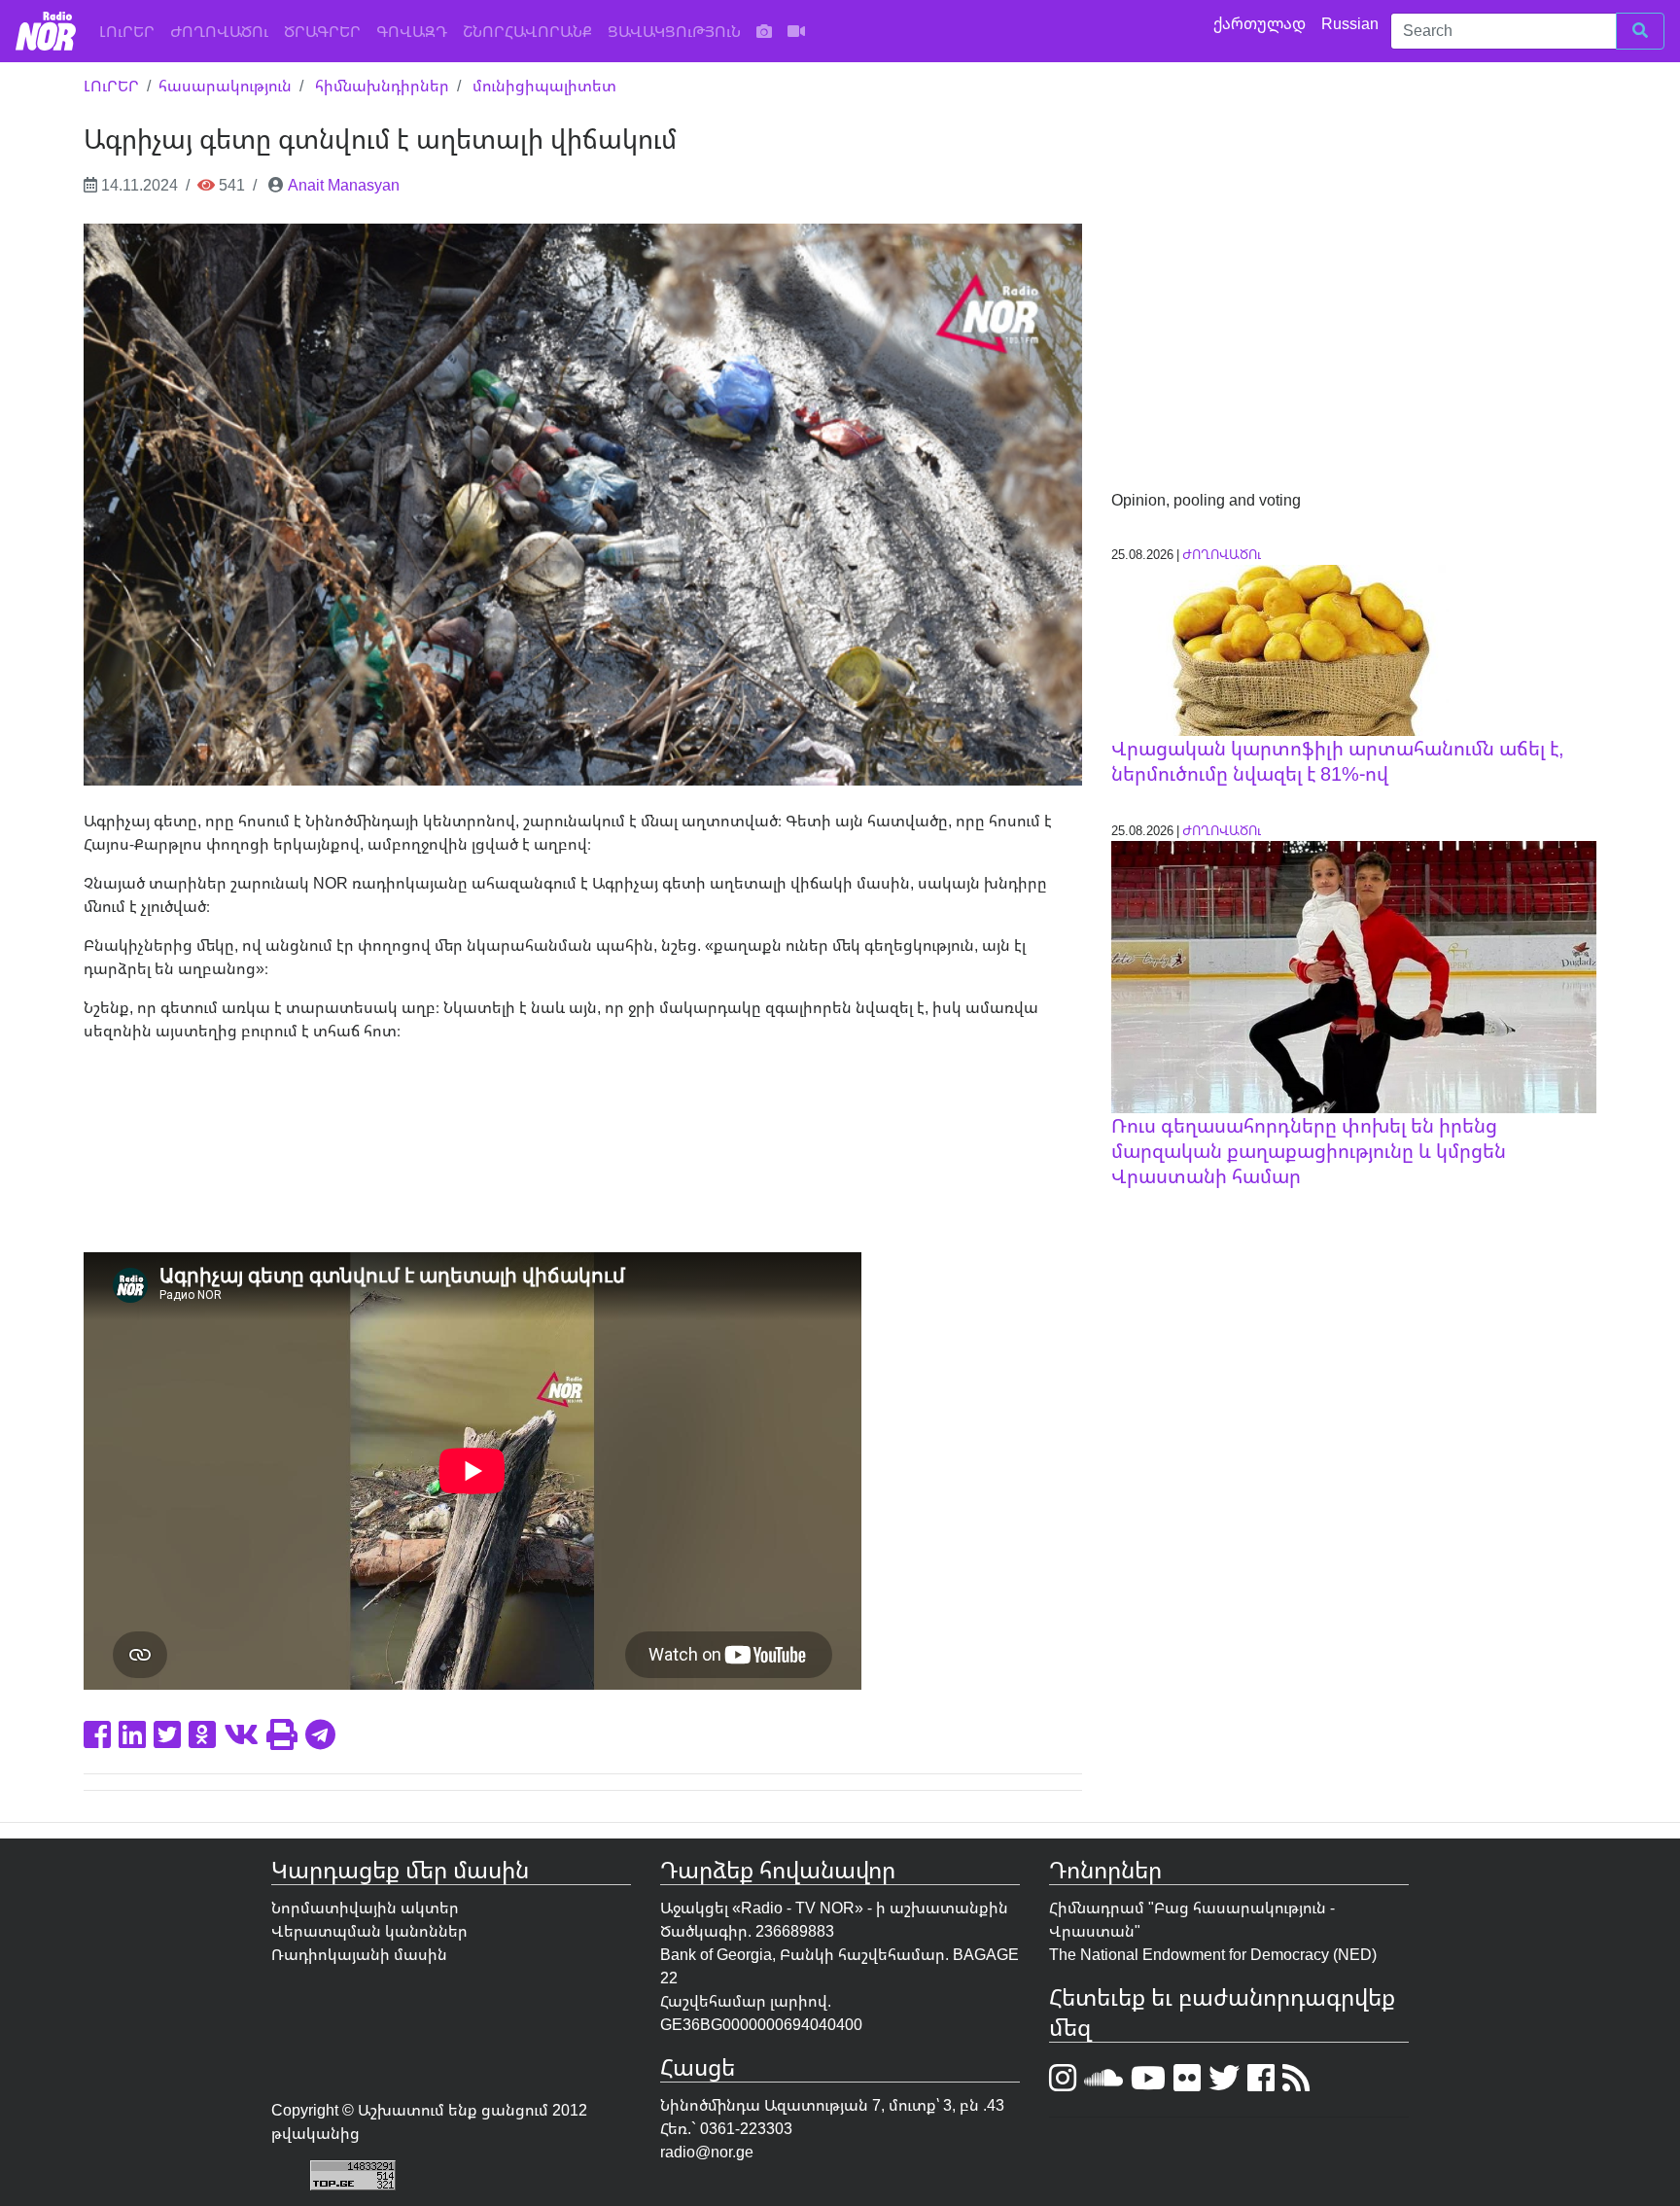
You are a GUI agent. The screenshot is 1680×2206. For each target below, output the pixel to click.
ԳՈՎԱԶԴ (412, 31)
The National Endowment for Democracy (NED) (1213, 1954)
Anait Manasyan (344, 185)
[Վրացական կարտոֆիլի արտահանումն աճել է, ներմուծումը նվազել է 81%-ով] (1280, 648)
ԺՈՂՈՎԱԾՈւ (219, 31)
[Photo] (764, 31)
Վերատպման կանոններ (369, 1931)
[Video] (796, 31)
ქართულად (1261, 23)
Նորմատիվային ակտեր (365, 1908)
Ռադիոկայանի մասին (359, 1954)
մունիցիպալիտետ (544, 86)
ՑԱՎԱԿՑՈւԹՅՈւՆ (674, 31)
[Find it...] (1640, 31)
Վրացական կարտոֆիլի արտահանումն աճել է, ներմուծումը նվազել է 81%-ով (1338, 761)
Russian (1352, 23)
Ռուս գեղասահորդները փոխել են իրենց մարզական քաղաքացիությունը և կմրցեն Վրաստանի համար (1309, 1151)
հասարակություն (225, 86)
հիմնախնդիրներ (382, 86)
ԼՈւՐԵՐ (131, 31)
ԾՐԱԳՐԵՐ (322, 31)
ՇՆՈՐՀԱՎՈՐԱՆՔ (527, 31)
